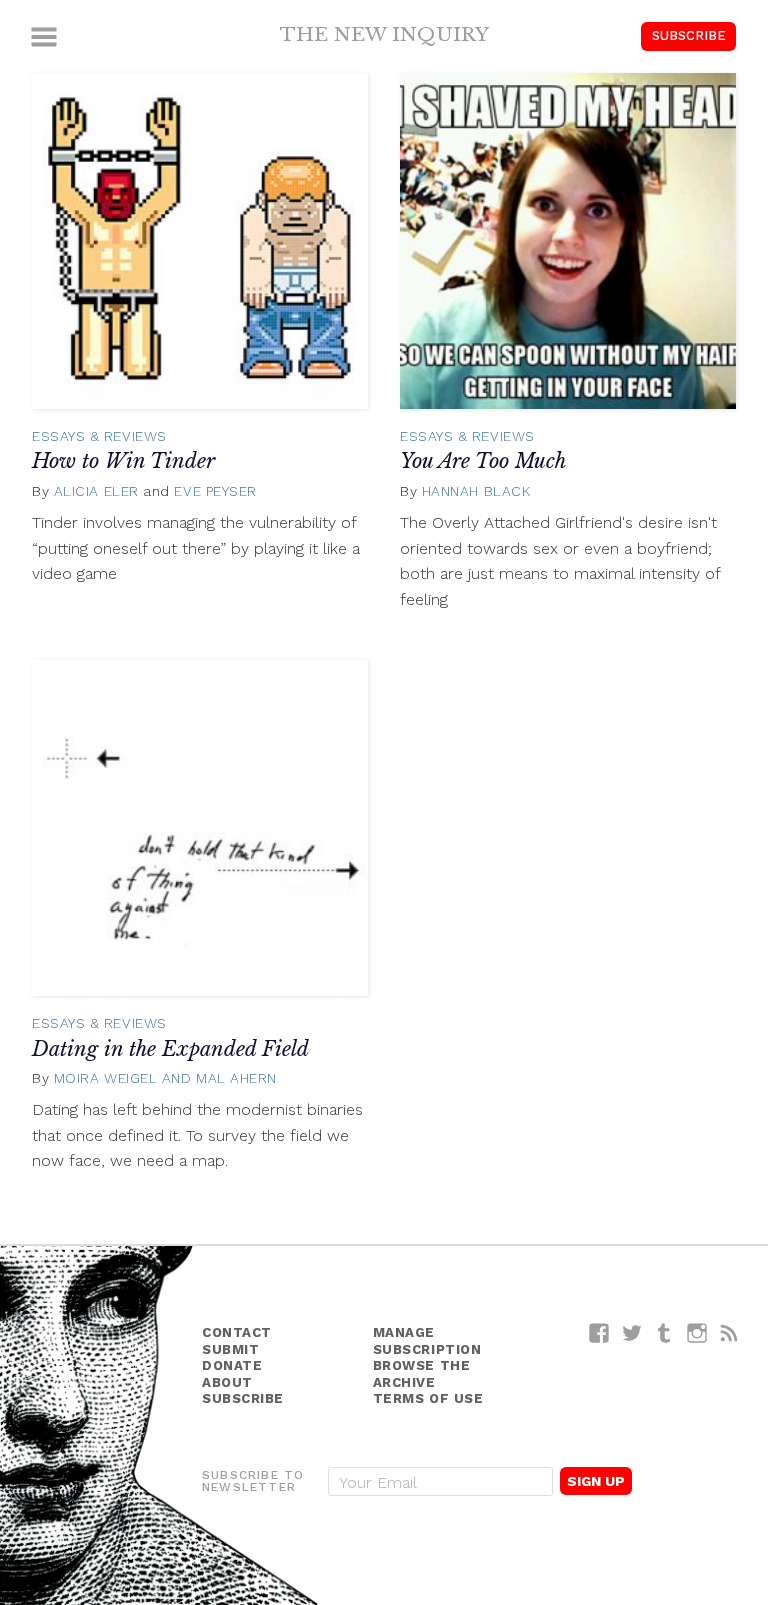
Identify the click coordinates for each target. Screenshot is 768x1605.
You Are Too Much (483, 461)
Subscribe (689, 35)
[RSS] (729, 1332)
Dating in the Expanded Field (170, 1049)
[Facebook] (599, 1332)
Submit (230, 1349)
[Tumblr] (664, 1332)
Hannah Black (476, 491)
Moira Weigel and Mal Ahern (165, 1078)
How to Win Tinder (123, 461)
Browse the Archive (422, 1374)
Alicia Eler (96, 491)
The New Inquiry (384, 34)
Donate (232, 1365)
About (227, 1382)
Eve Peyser (215, 491)
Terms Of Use (428, 1398)
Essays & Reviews (99, 436)
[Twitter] (632, 1332)
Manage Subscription (427, 1341)
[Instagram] (697, 1332)
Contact (237, 1332)
